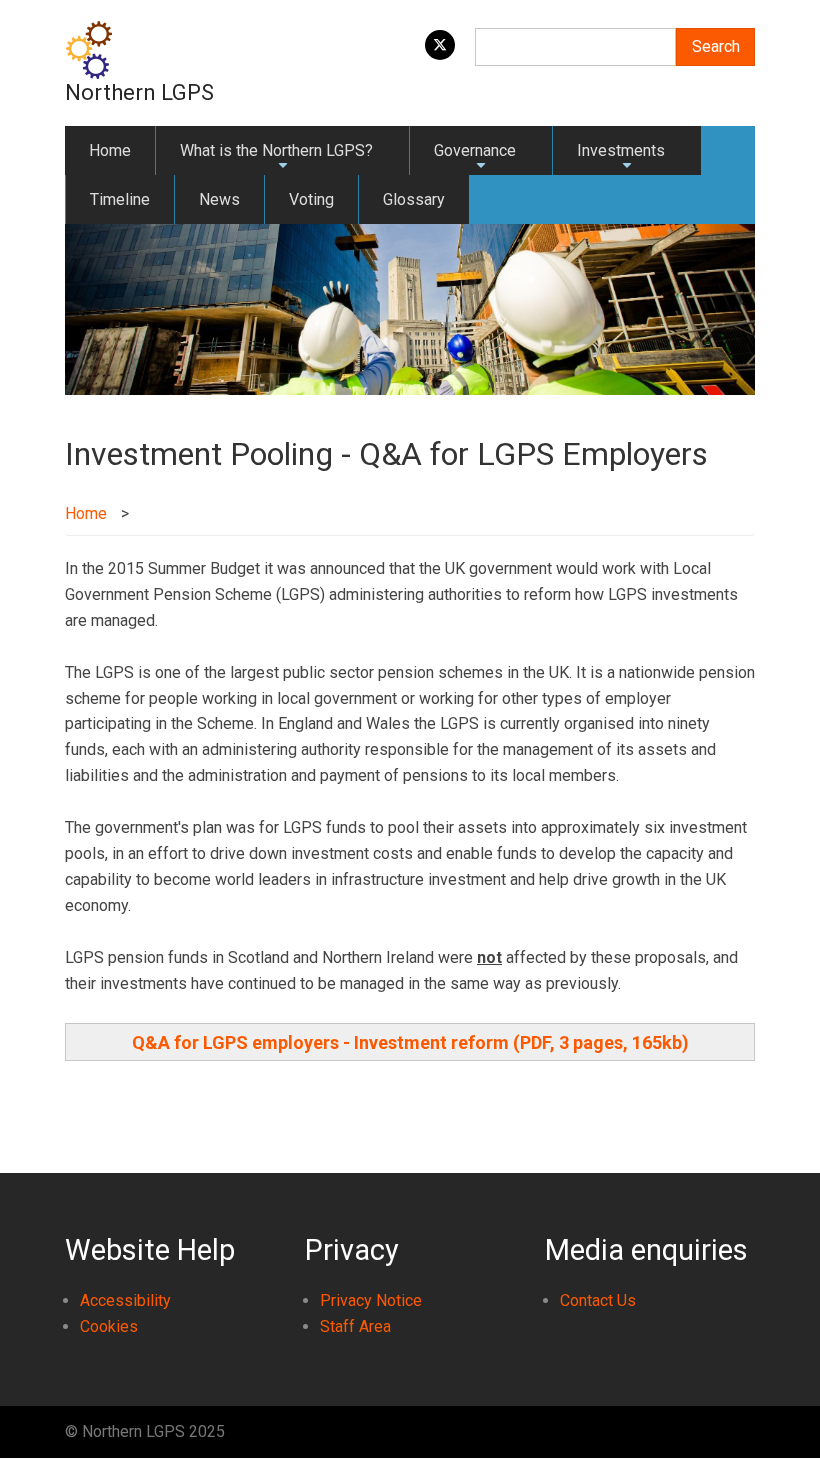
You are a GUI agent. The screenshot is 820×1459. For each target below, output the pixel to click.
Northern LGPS (139, 92)
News (219, 199)
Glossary (414, 199)
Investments (621, 158)
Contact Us (598, 1300)
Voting (311, 199)
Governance (475, 158)
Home (110, 150)
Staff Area (355, 1326)
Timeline (120, 199)
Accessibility (125, 1300)
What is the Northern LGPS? (276, 158)
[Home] (89, 48)
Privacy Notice (371, 1300)
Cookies (109, 1326)
